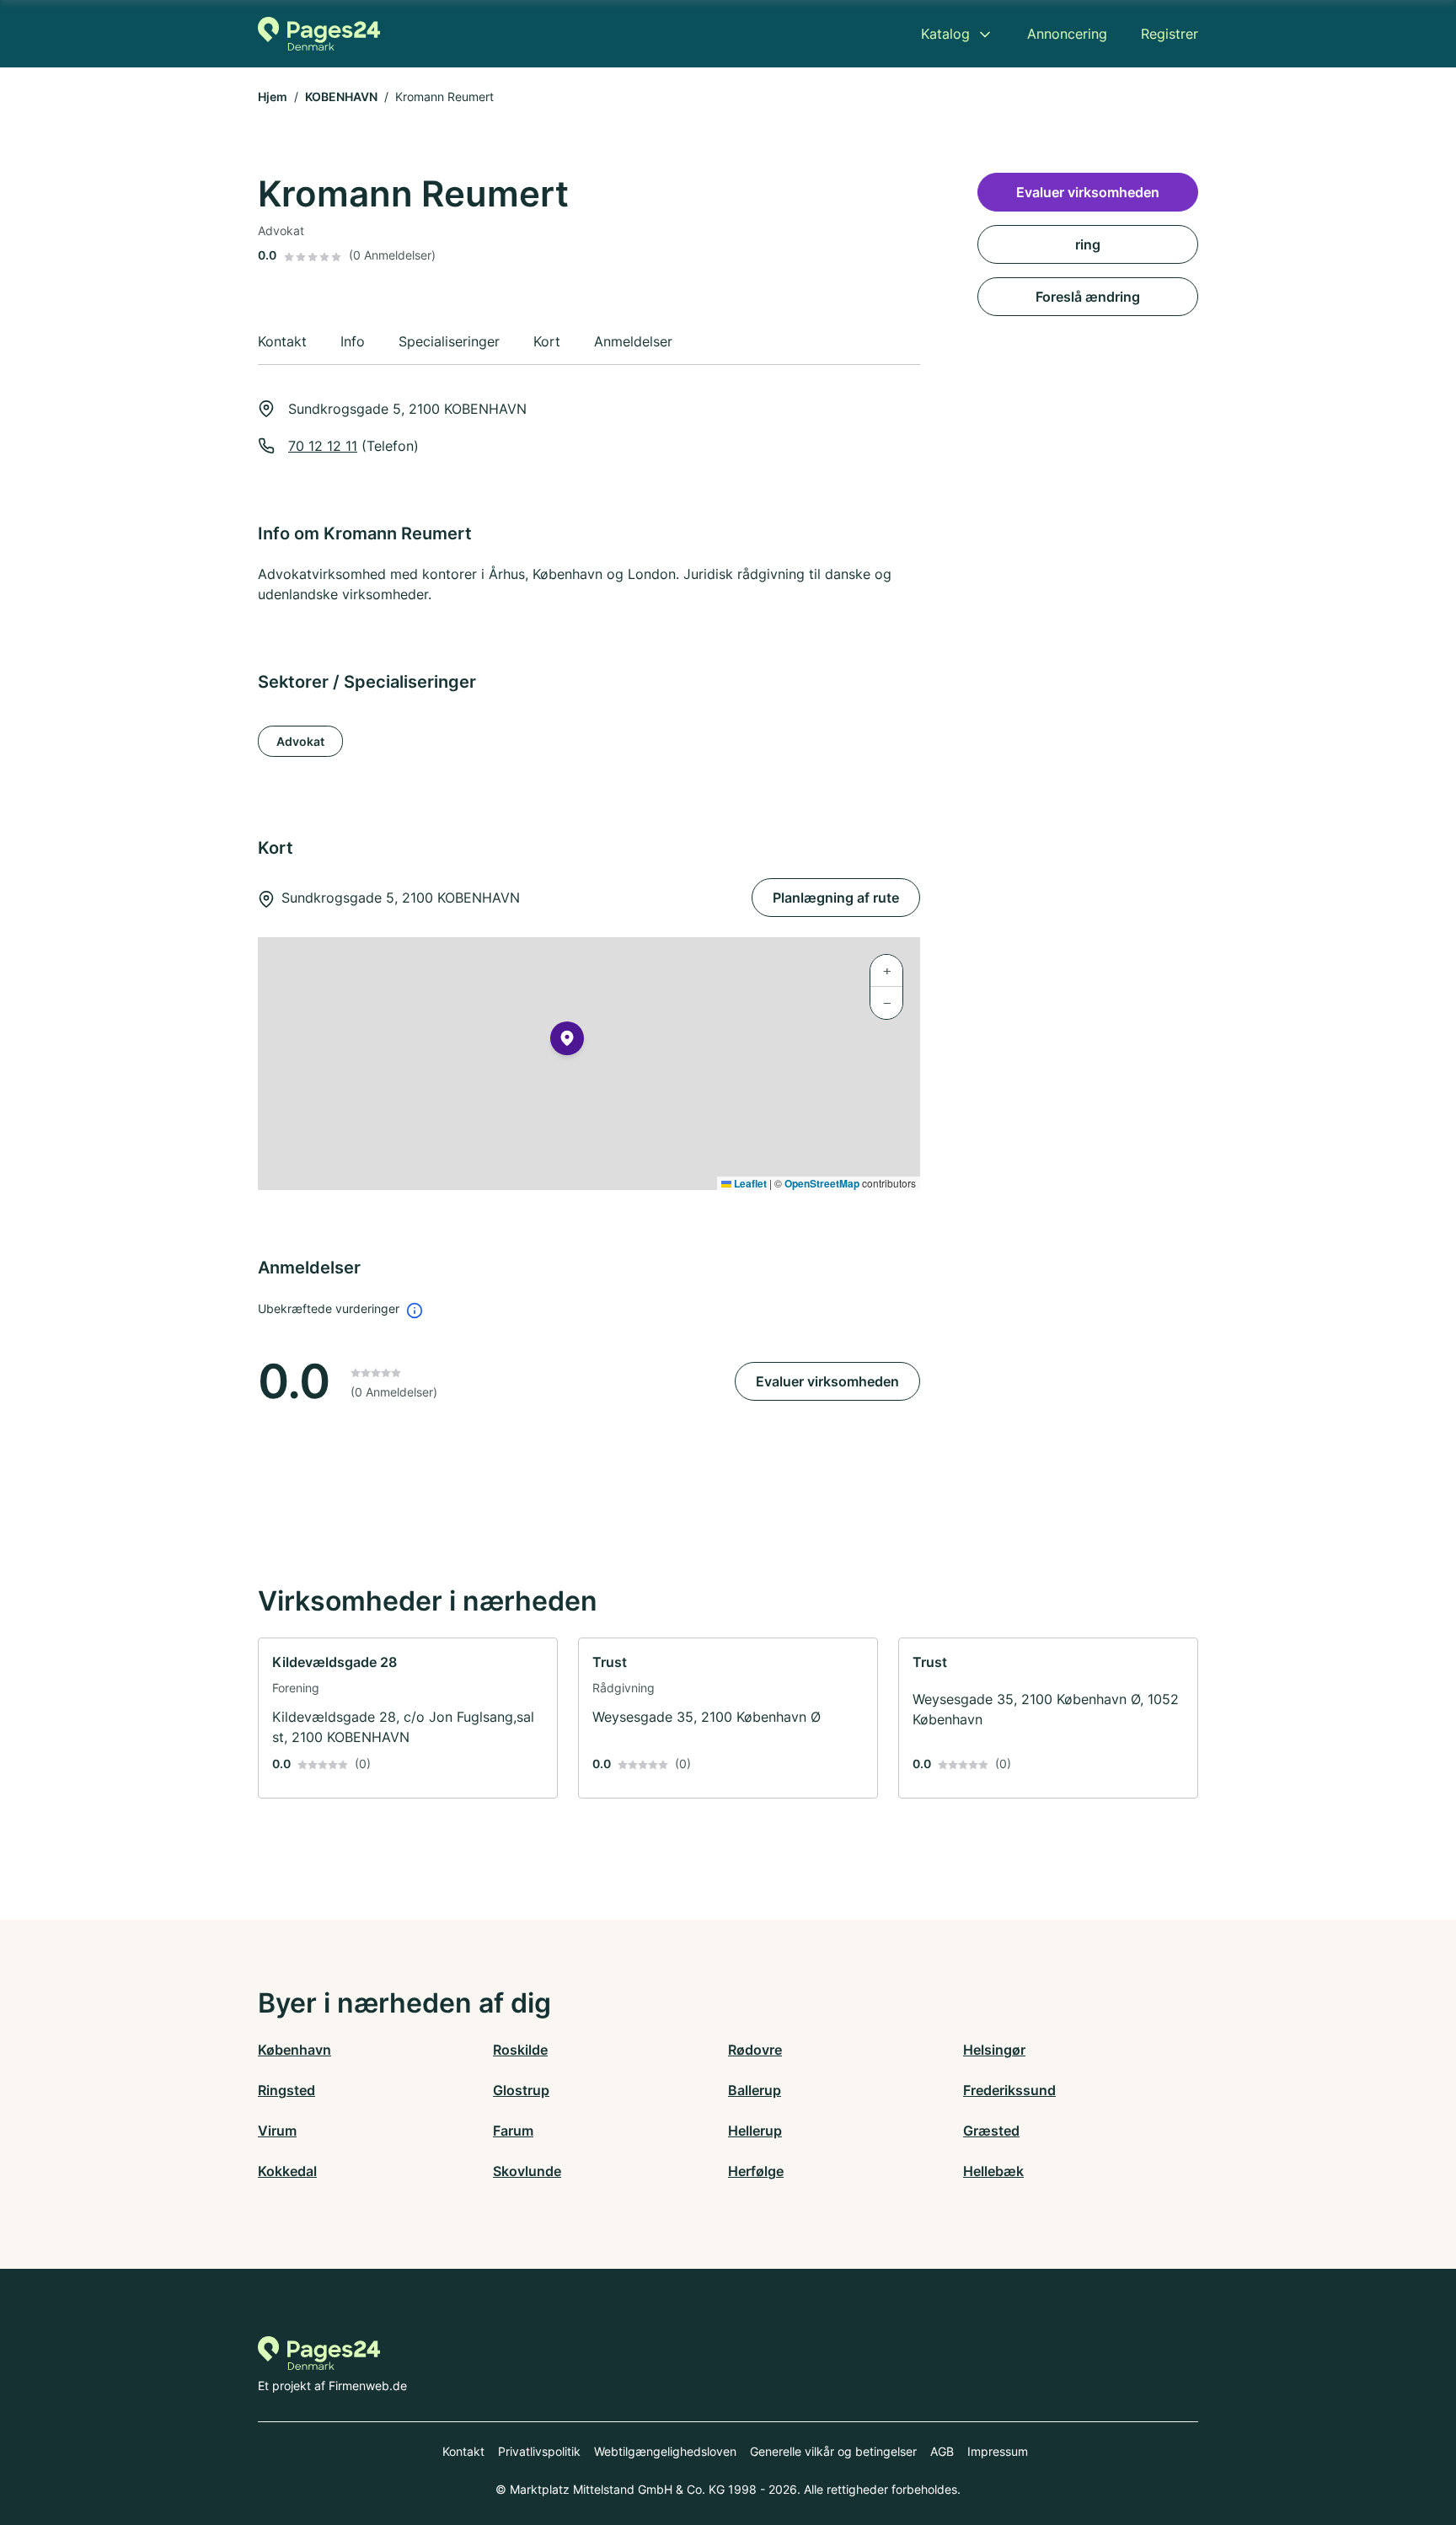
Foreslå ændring (1088, 297)
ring (1088, 244)
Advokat (300, 741)
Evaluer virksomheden (827, 1381)
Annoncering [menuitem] (1067, 34)
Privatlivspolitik (539, 2451)
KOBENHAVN (341, 96)
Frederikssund (1009, 2090)
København (294, 2050)
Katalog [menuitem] (945, 34)
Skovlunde (527, 2171)
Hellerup (755, 2131)
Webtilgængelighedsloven (665, 2451)
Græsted (991, 2131)
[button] (567, 1042)
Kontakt (463, 2451)
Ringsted (286, 2090)
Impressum (998, 2451)
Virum (277, 2131)
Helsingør (994, 2050)
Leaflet (749, 1183)
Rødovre (755, 2050)
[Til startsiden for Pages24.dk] (319, 34)
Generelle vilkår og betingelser (833, 2451)
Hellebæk (993, 2171)
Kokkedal (287, 2171)
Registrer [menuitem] (1170, 34)
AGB (942, 2451)
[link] (408, 1718)
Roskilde (520, 2050)
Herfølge (756, 2171)
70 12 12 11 (323, 446)
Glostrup (521, 2090)
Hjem (273, 96)
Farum (513, 2131)
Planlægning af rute (836, 898)
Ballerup (755, 2090)
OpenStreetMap (822, 1183)
